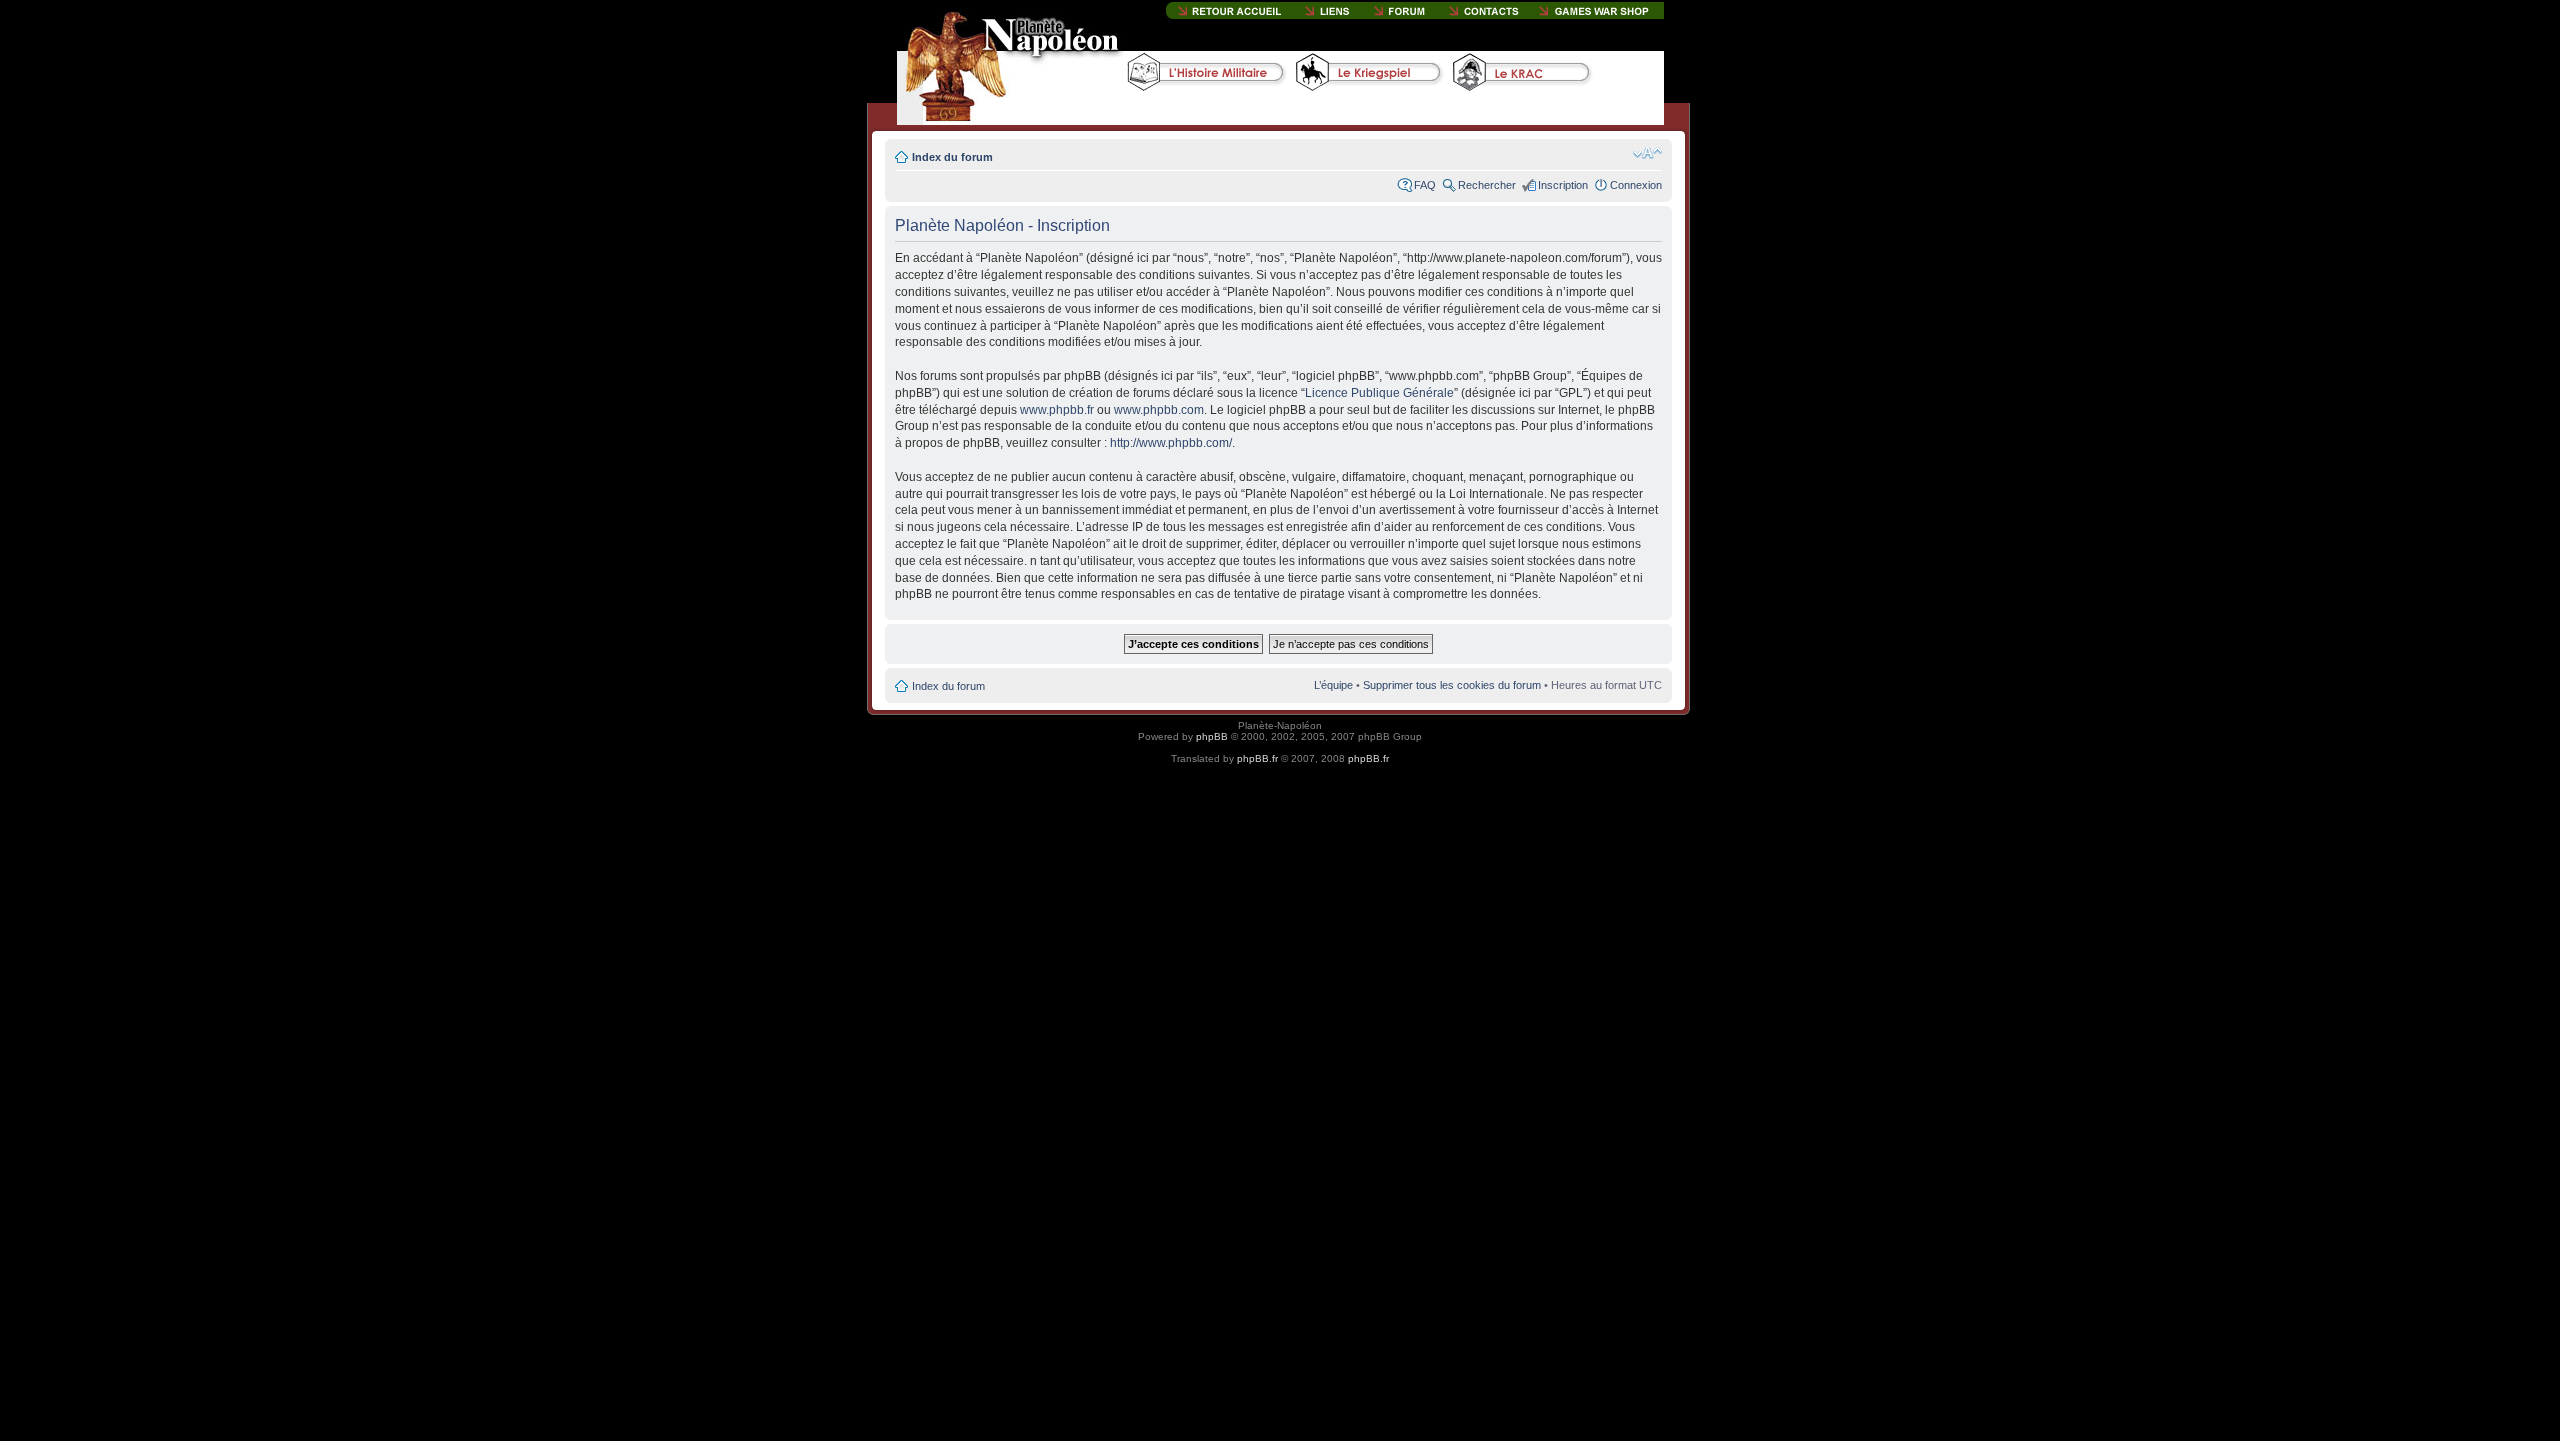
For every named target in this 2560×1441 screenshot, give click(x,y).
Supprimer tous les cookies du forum (1452, 685)
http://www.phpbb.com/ (1171, 443)
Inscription (1563, 185)
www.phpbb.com (1159, 410)
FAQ (1425, 185)
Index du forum (952, 157)
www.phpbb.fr (1057, 410)
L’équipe (1333, 685)
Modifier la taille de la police (1647, 153)
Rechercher (1487, 185)
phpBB (1212, 736)
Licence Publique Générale (1379, 393)
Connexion (1636, 185)
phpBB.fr (1257, 758)
